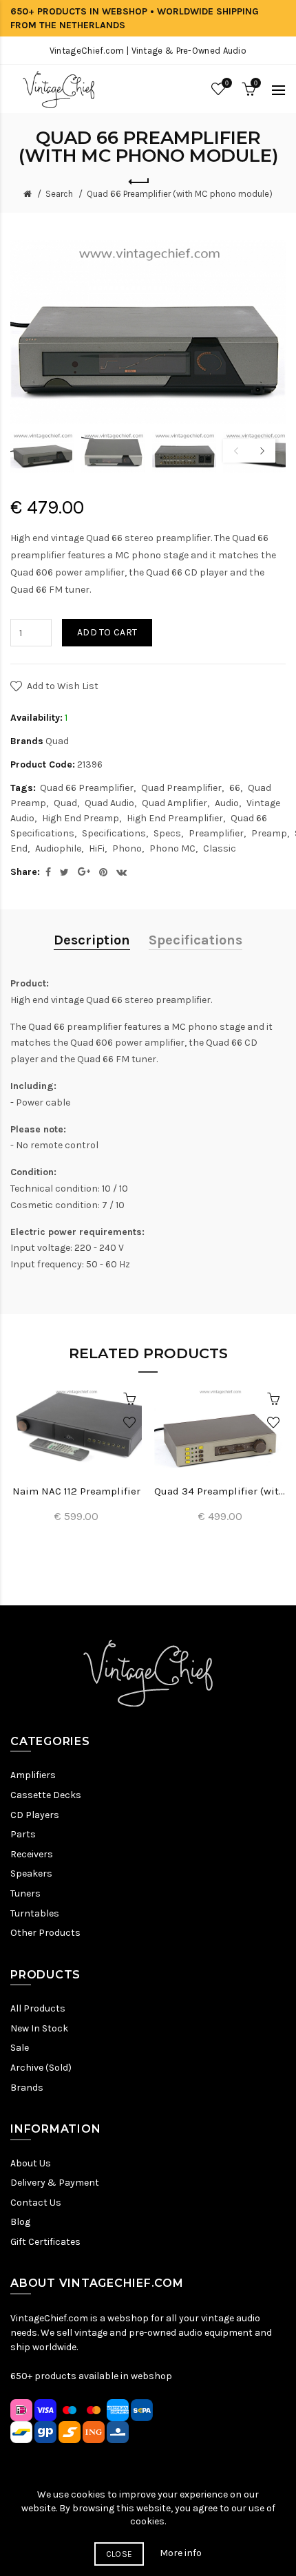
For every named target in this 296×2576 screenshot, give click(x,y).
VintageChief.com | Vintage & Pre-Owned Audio (148, 51)
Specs (167, 833)
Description (92, 940)
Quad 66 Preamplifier (87, 788)
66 (235, 788)
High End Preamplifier (175, 818)
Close (119, 2554)
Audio (227, 803)
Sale (20, 2048)
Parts (23, 1834)
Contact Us (36, 2203)
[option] (42, 452)
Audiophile (58, 848)
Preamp (269, 833)
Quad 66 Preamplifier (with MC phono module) (180, 194)
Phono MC (172, 848)
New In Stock (39, 2028)
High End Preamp (81, 818)
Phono (127, 848)
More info (181, 2553)
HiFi (97, 848)
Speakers (31, 1873)
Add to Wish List (63, 686)
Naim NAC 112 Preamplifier (76, 1491)
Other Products (45, 1933)
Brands (27, 2088)
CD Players (35, 1815)
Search (59, 194)
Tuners (25, 1893)
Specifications (114, 833)
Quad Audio (109, 803)
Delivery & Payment (55, 2183)
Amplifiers (33, 1775)
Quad (57, 741)
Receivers (32, 1854)
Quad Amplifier (175, 803)
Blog (20, 2222)
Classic (220, 848)
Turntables (35, 1913)
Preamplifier (216, 833)
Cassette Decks (46, 1795)
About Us (31, 2163)
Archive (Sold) (41, 2068)
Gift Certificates (45, 2242)
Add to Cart (107, 632)
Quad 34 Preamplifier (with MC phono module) (220, 1491)
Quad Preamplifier (181, 788)
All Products (38, 2008)
